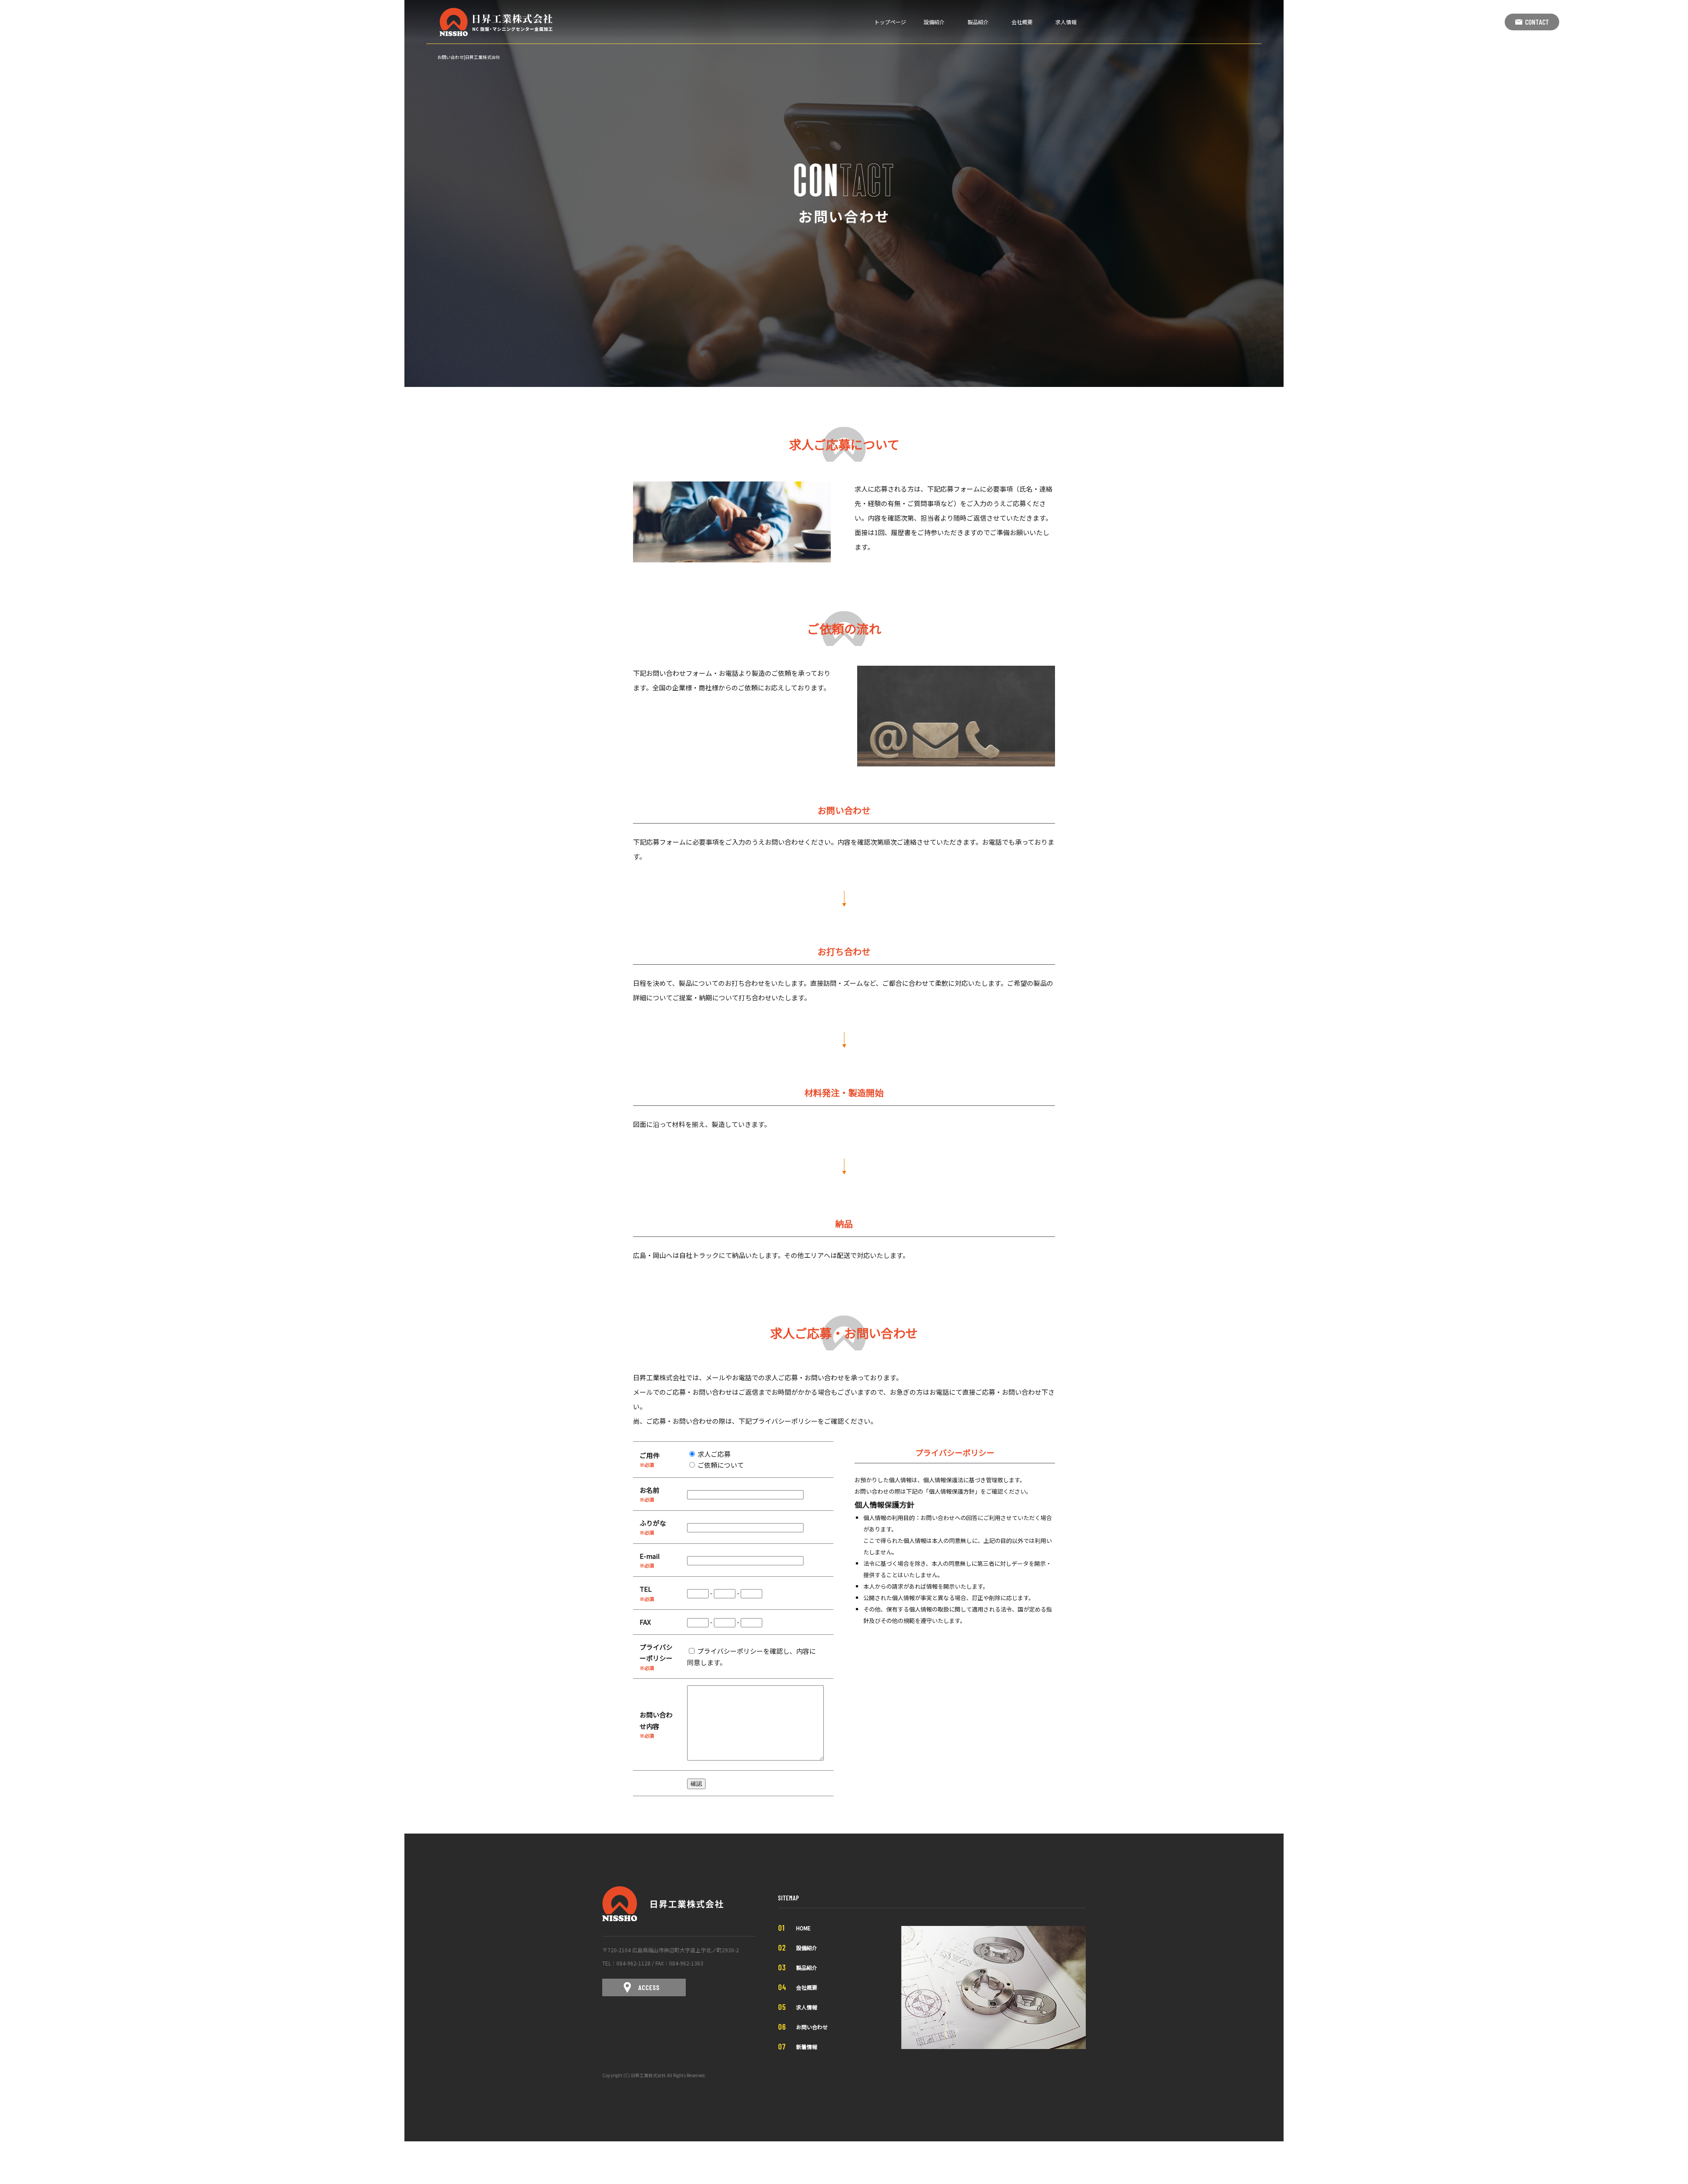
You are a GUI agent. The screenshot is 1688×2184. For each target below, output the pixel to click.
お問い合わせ (812, 2027)
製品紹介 (978, 22)
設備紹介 (934, 22)
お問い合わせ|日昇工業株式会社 (469, 57)
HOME (803, 1928)
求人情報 (1066, 22)
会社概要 (1022, 22)
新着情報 (807, 2047)
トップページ (890, 22)
